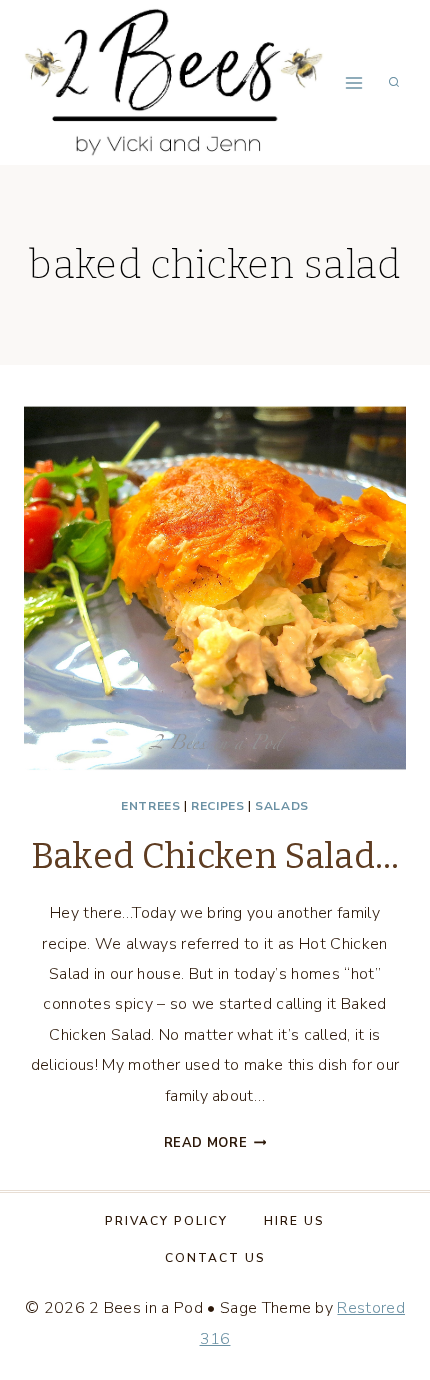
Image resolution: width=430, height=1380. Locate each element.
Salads (282, 806)
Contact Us (215, 1258)
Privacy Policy (166, 1221)
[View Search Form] (394, 83)
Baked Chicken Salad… (215, 856)
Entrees (150, 806)
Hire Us (294, 1221)
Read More (215, 1143)
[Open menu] (353, 82)
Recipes (217, 806)
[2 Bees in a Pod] (174, 82)
